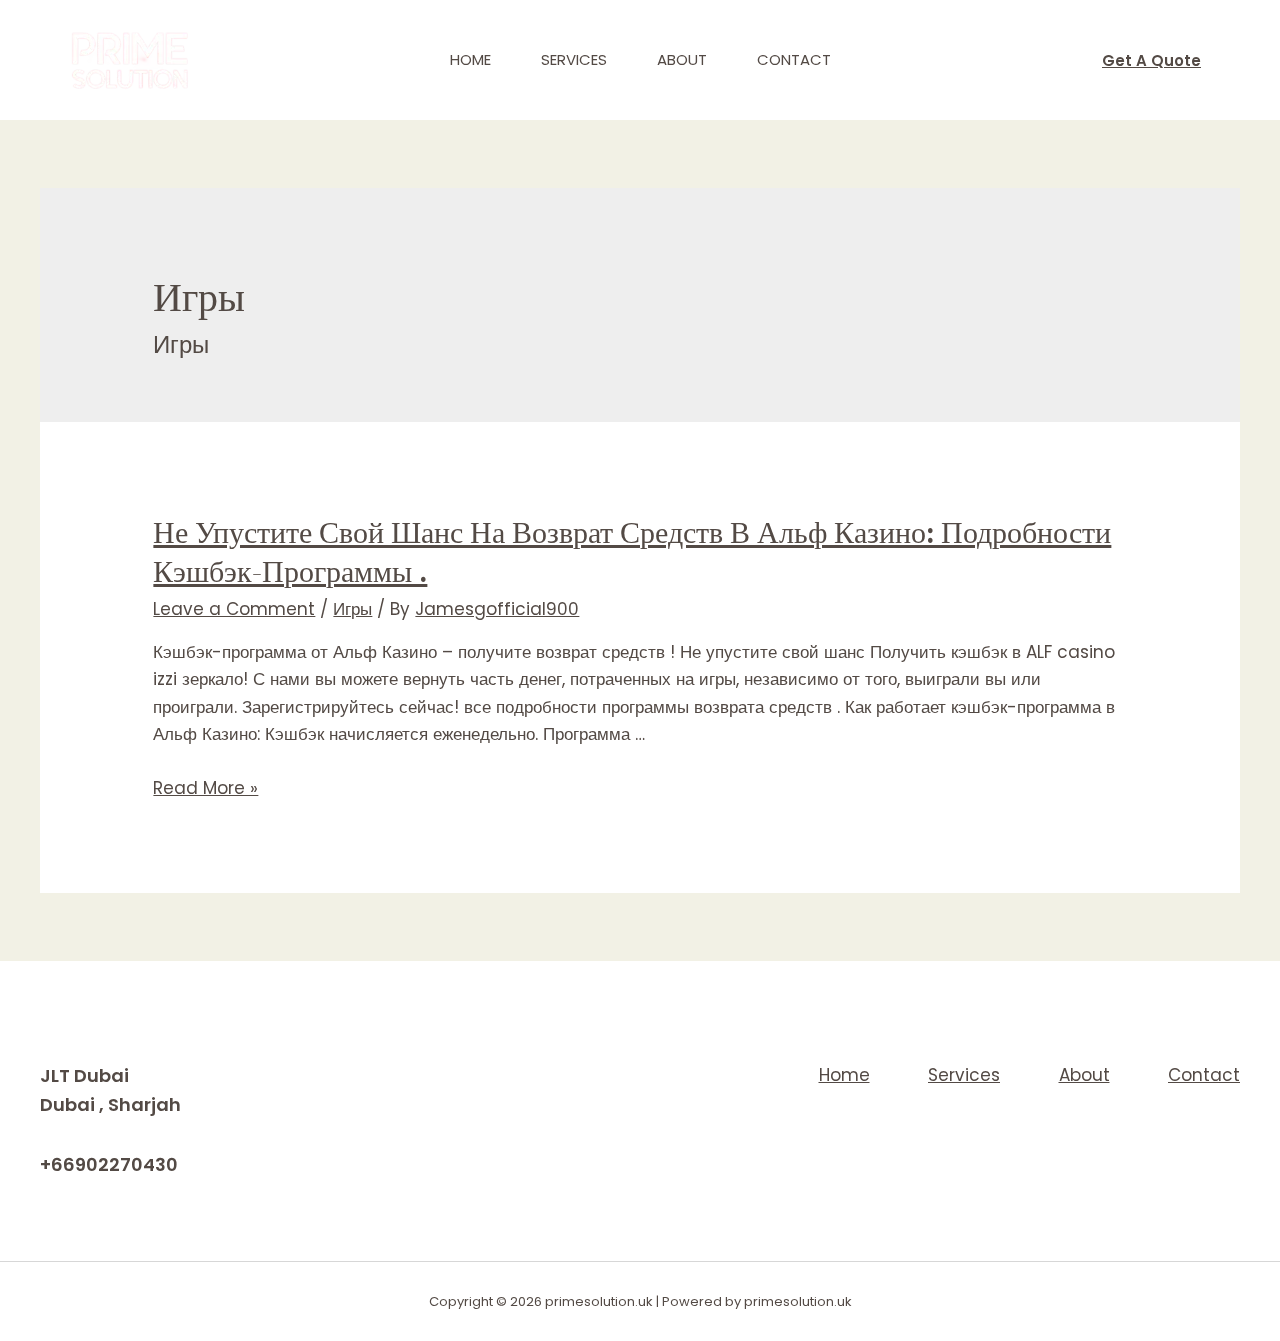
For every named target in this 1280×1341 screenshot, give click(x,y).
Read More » (205, 788)
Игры (352, 609)
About (682, 59)
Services (574, 59)
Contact (794, 59)
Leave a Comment (234, 609)
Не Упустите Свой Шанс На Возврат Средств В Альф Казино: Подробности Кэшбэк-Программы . (632, 552)
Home (470, 59)
